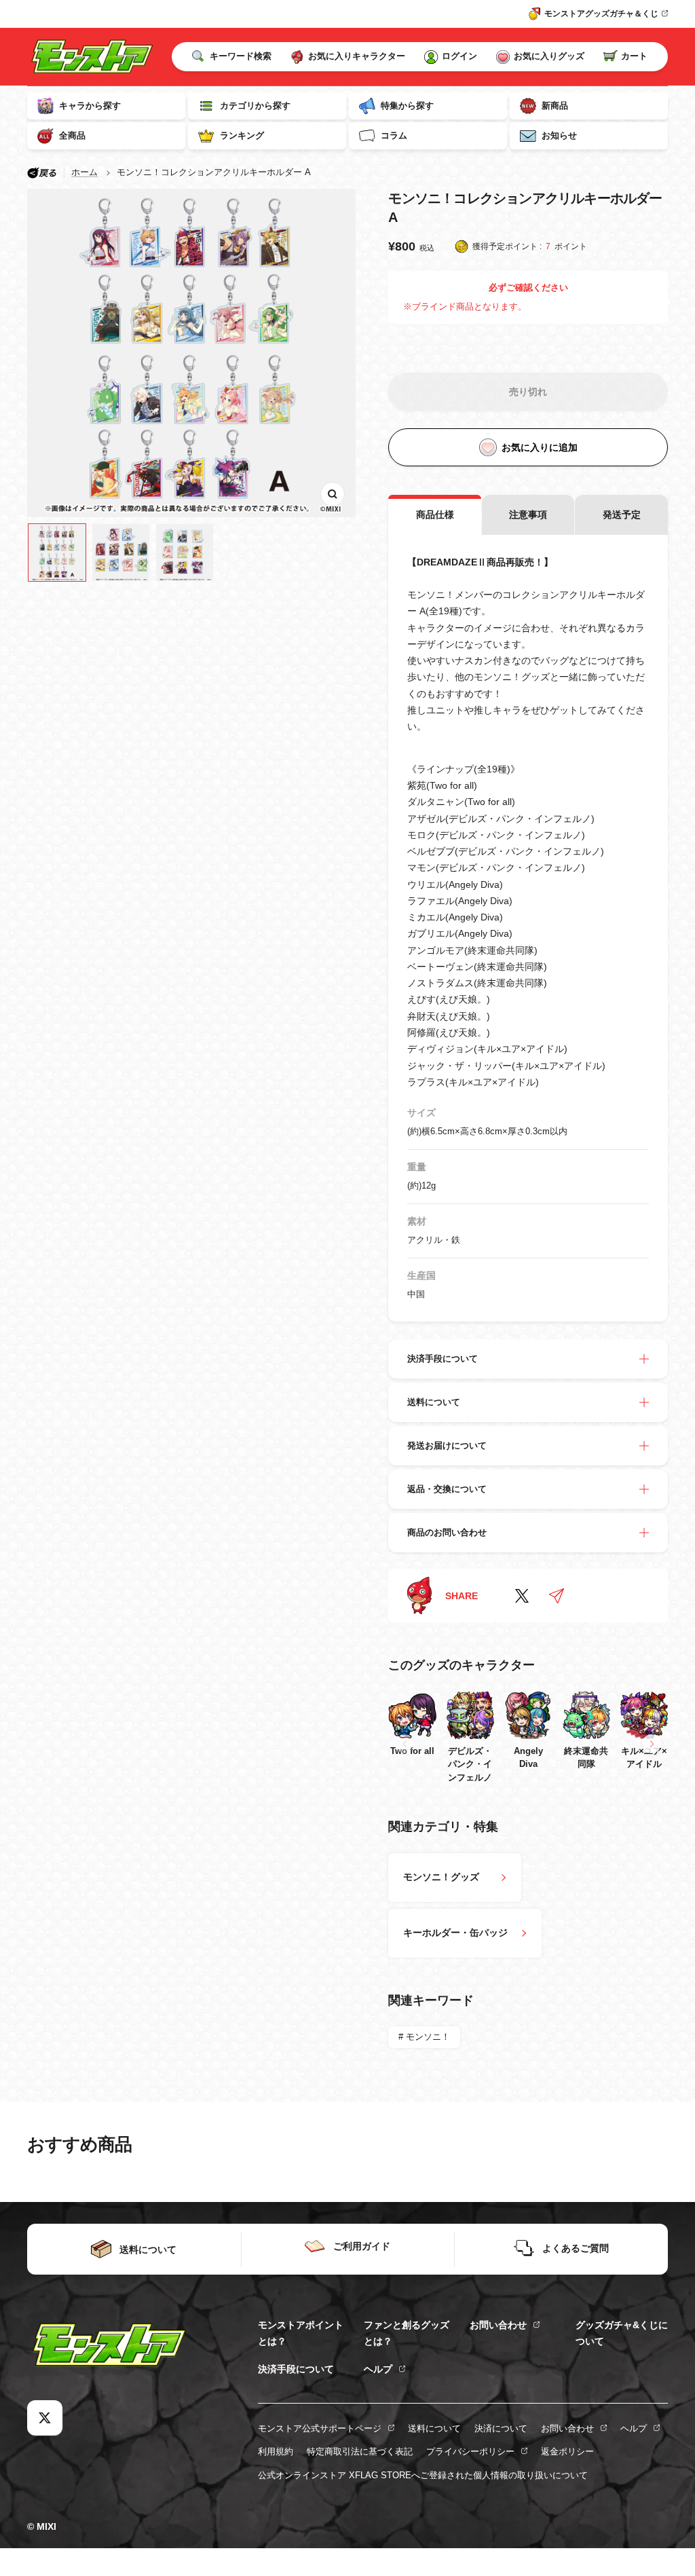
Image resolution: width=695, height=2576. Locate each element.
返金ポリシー (567, 2451)
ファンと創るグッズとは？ (407, 2333)
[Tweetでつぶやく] (522, 1596)
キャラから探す (90, 106)
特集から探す (407, 106)
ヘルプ (378, 2369)
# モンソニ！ (424, 2037)
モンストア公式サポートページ (320, 2428)
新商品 (555, 106)
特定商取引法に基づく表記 (360, 2451)
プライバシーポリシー (470, 2451)
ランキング (242, 135)
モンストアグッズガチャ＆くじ (601, 14)
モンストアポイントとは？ (301, 2333)
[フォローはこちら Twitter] (45, 2418)
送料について (434, 2428)
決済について (501, 2428)
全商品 (72, 135)
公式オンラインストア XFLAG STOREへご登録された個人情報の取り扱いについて (423, 2475)
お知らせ (559, 135)
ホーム (84, 172)
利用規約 (276, 2451)
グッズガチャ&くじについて (622, 2333)
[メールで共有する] (557, 1596)
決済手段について (296, 2369)
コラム (394, 135)
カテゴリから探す (255, 106)
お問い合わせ (498, 2325)
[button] (652, 1744)
